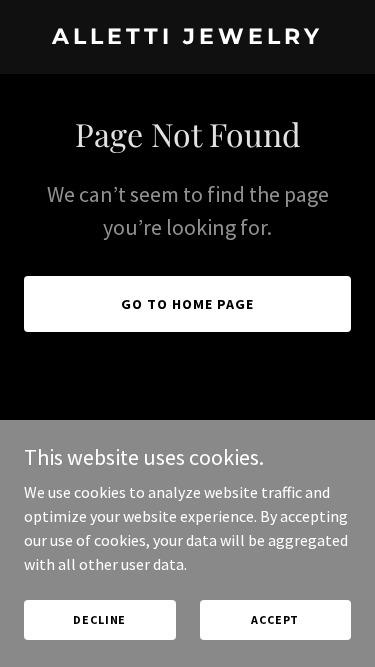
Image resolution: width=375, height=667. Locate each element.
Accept (275, 619)
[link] (187, 38)
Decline (99, 619)
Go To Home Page (187, 304)
